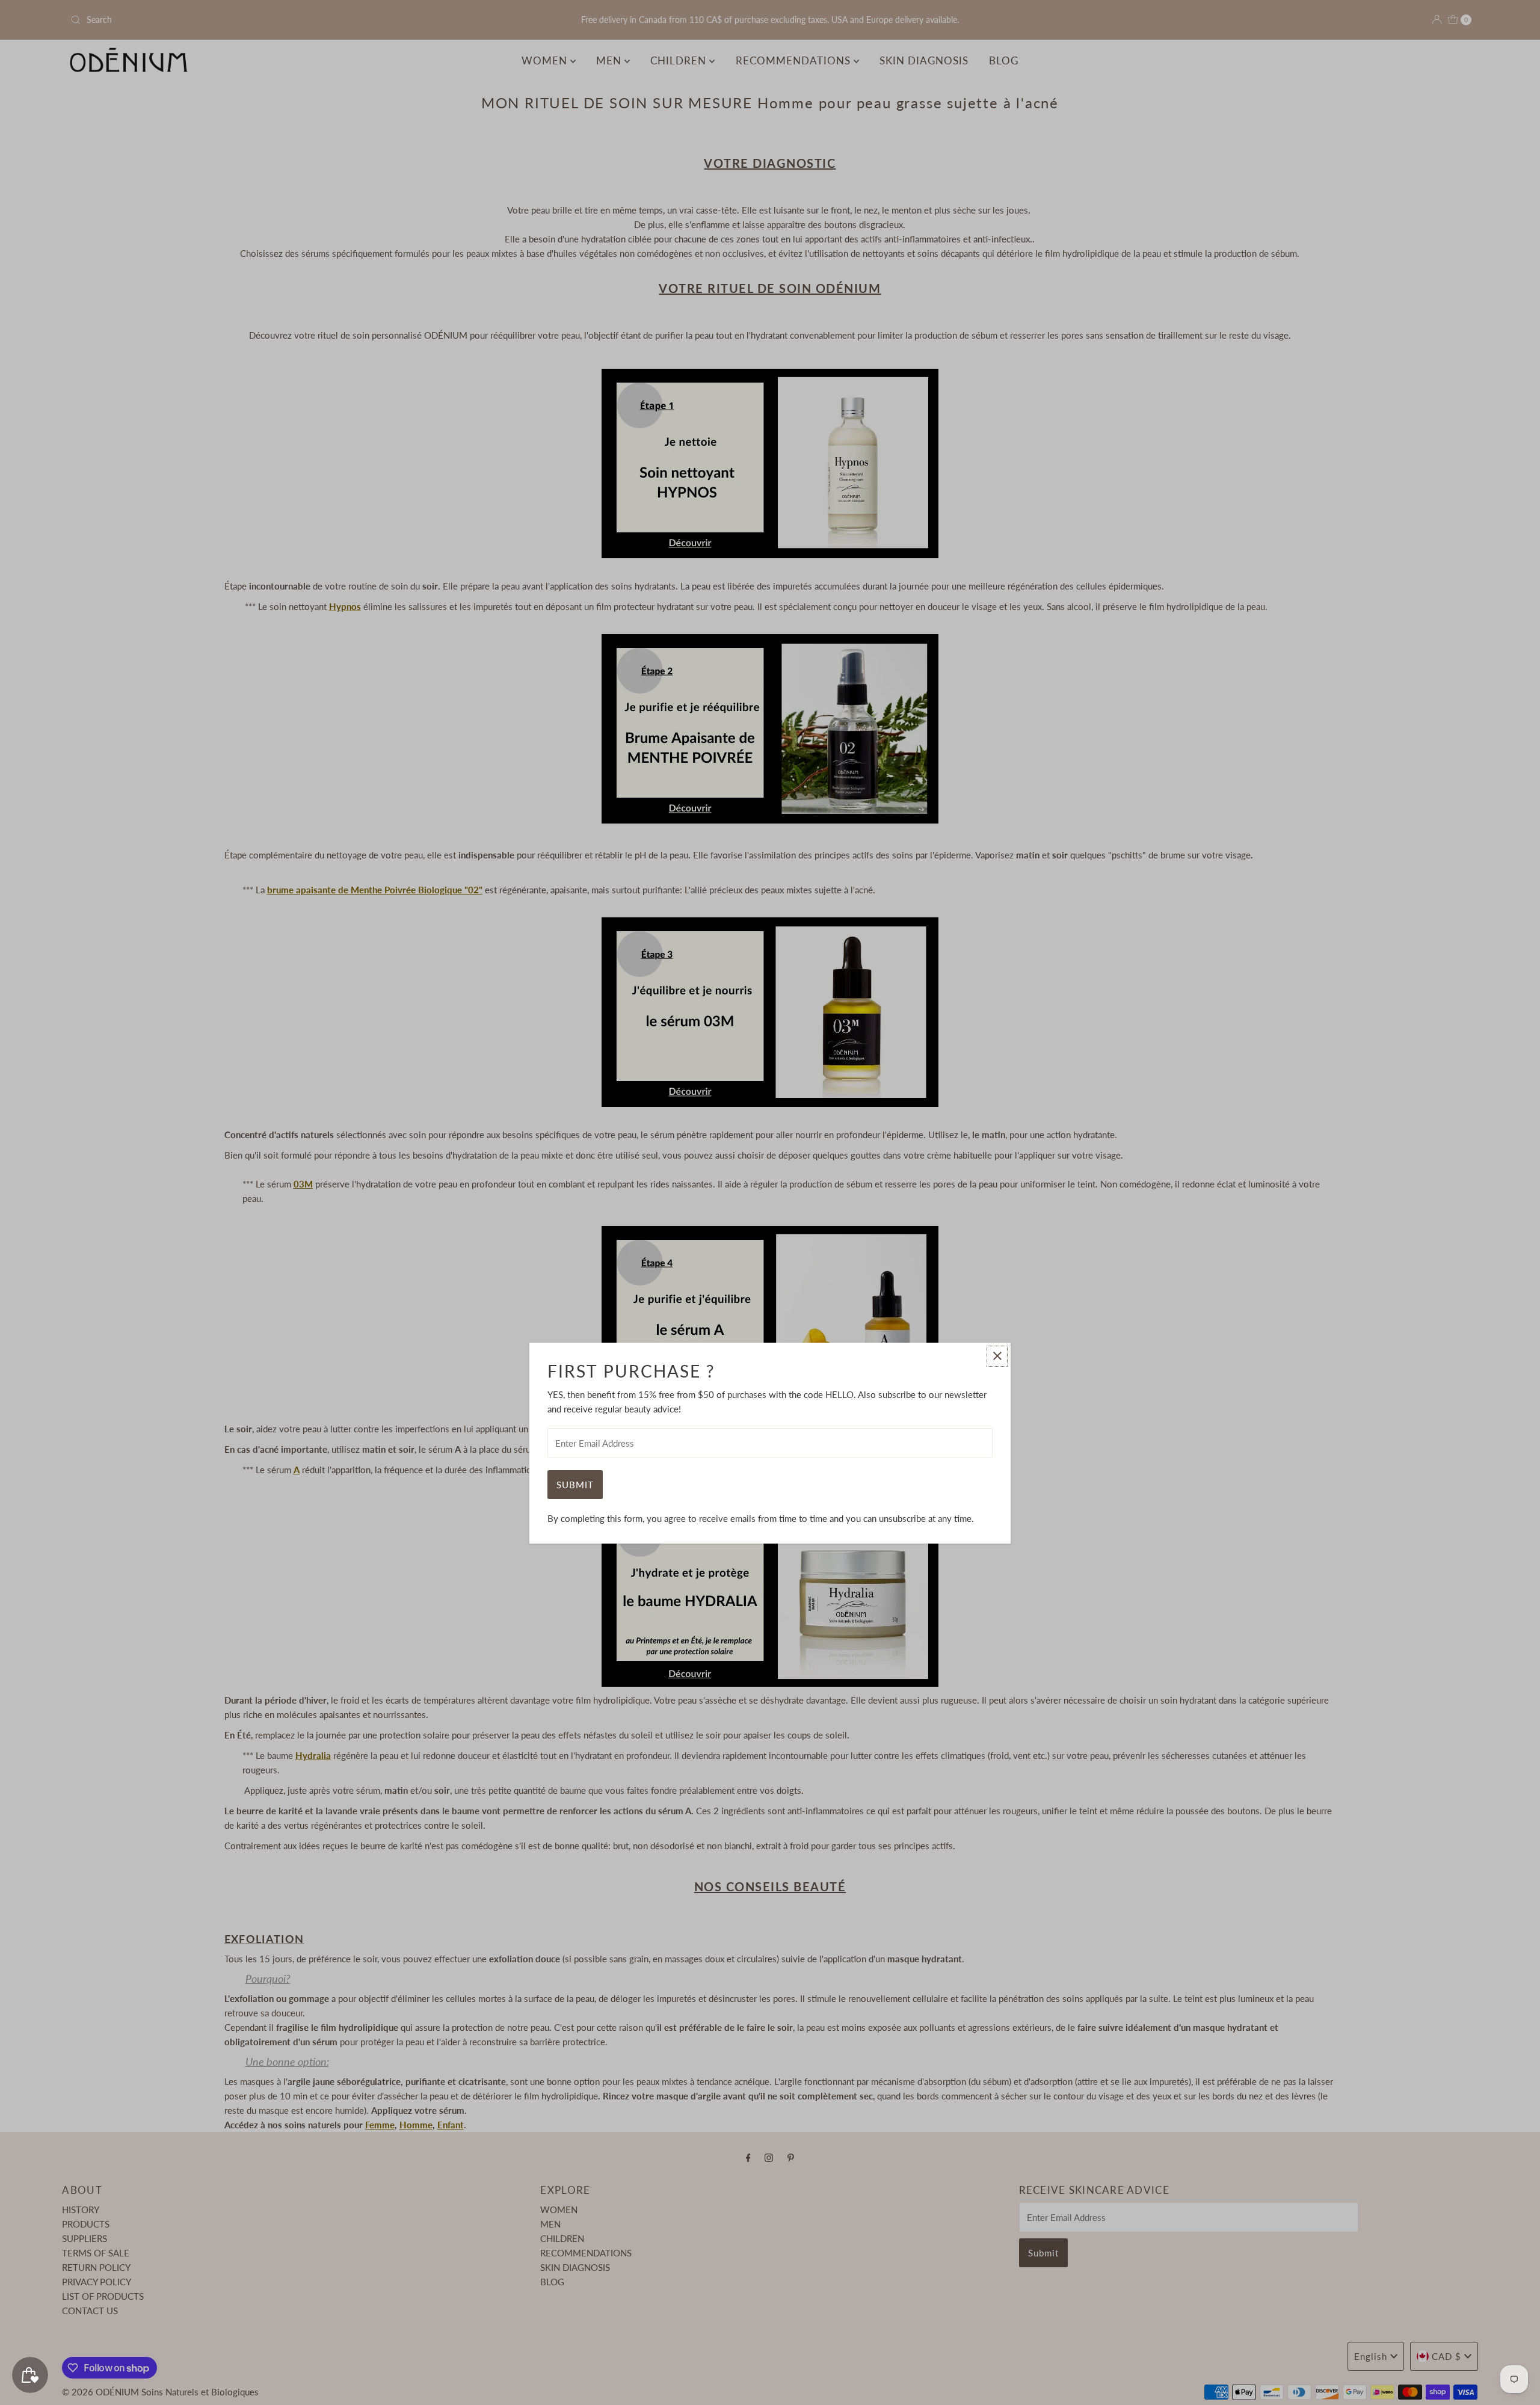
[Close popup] (997, 1356)
